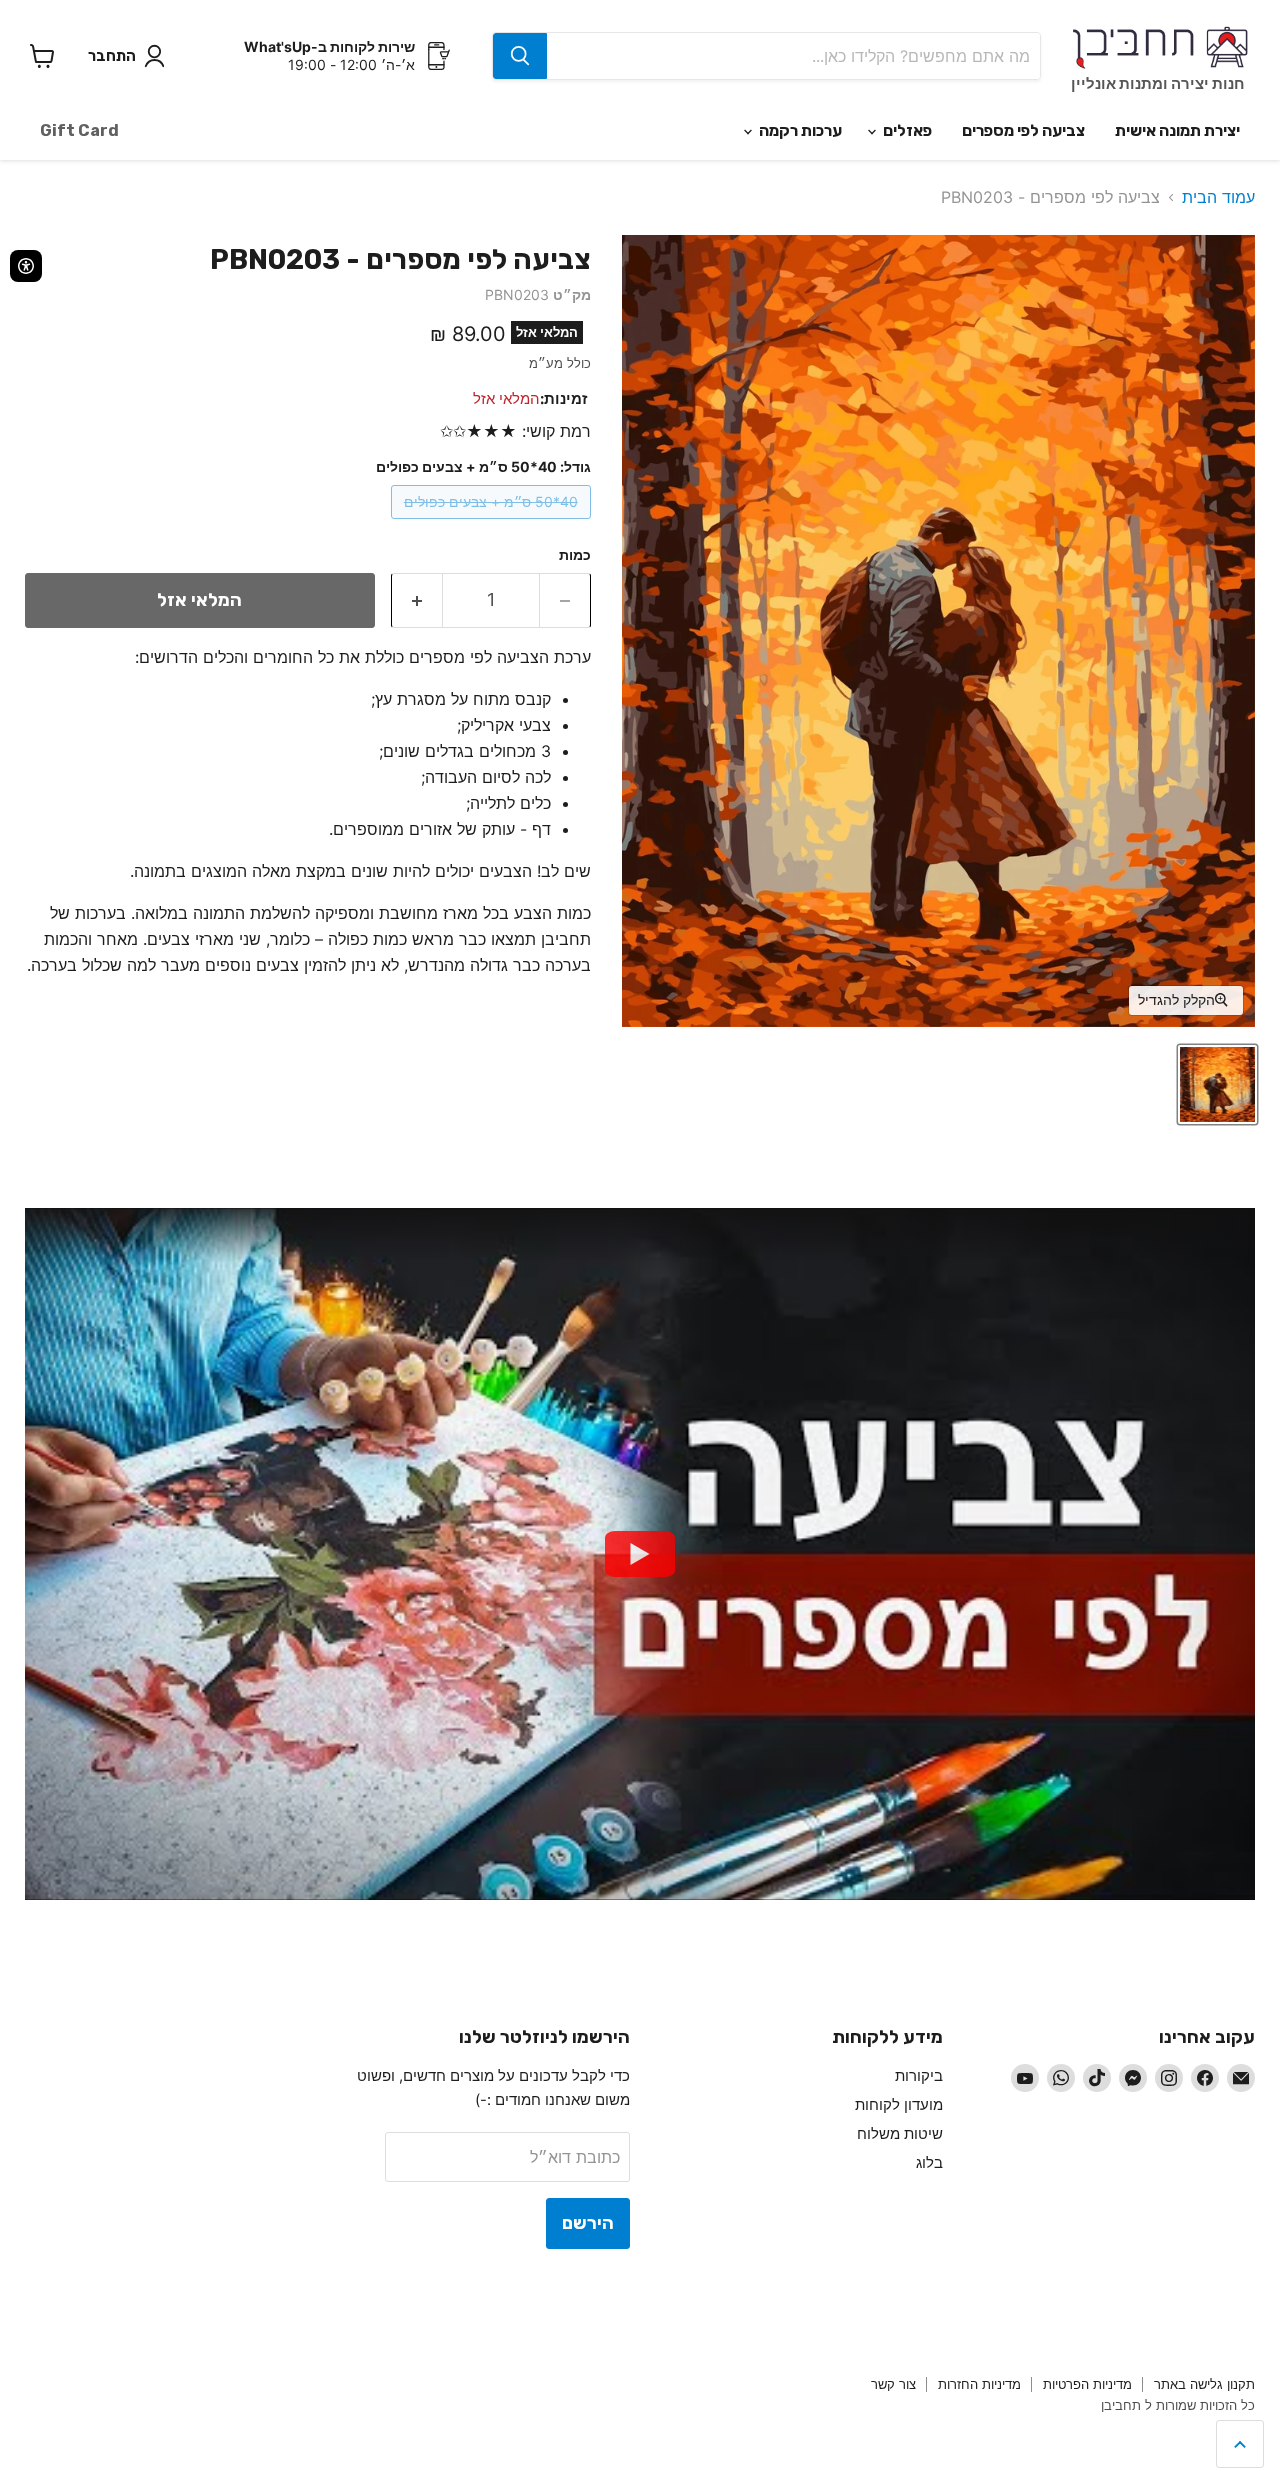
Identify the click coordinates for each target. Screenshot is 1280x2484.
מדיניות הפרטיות (1087, 2384)
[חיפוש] (520, 56)
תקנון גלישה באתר (1204, 2384)
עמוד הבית (1218, 197)
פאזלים (906, 130)
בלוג (929, 2162)
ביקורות (919, 2075)
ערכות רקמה (799, 130)
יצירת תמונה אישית (1177, 130)
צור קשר (893, 2384)
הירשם (588, 2223)
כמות (575, 555)
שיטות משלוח (900, 2133)
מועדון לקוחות (899, 2104)
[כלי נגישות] (26, 266)
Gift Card (79, 130)
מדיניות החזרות (979, 2384)
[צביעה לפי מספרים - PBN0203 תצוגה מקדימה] (1217, 1084)
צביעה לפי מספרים (1023, 130)
